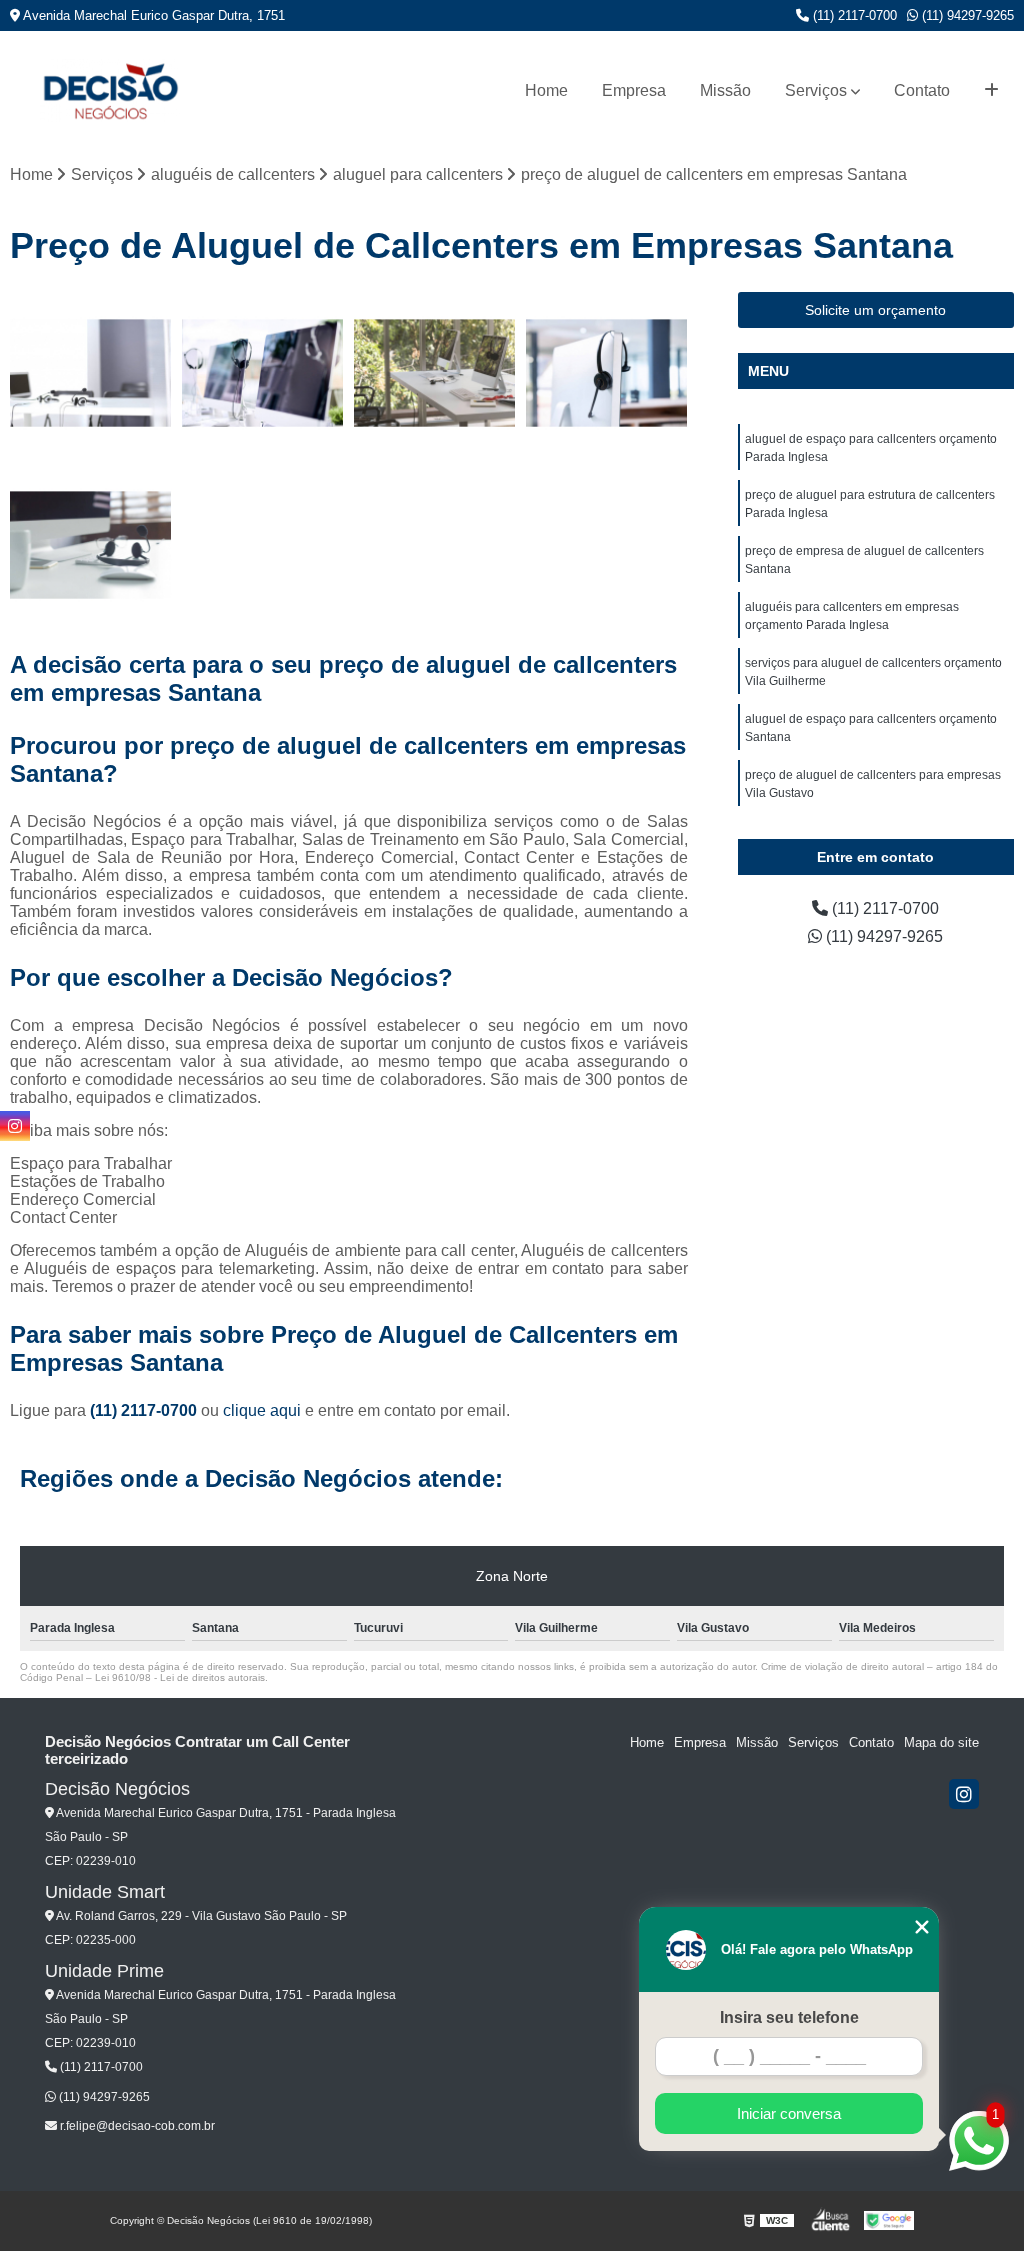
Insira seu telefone (789, 2017)
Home (546, 90)
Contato (922, 90)
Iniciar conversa (789, 2113)
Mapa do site (941, 1742)
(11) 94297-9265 (966, 15)
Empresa (634, 90)
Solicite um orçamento (875, 310)
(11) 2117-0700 (853, 15)
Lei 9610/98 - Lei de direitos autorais (180, 1677)
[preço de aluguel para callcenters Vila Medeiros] (91, 373)
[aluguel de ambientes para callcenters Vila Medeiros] (435, 373)
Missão (725, 90)
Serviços (816, 90)
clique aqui (262, 1410)
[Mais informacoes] (991, 91)
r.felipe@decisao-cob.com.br (136, 2126)
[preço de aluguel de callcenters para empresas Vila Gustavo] (607, 373)
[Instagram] (964, 1794)
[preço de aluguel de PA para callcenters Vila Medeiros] (91, 545)
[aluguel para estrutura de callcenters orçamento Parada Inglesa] (263, 373)
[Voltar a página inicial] (110, 90)
